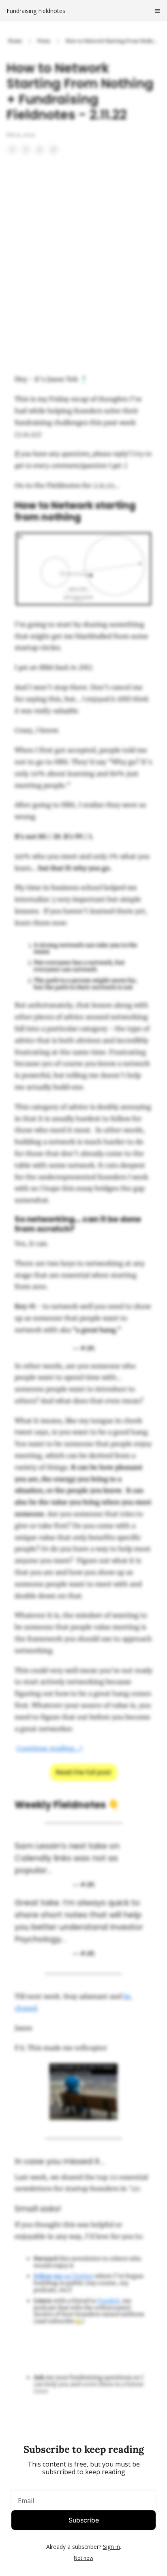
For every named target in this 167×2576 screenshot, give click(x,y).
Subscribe (84, 2520)
